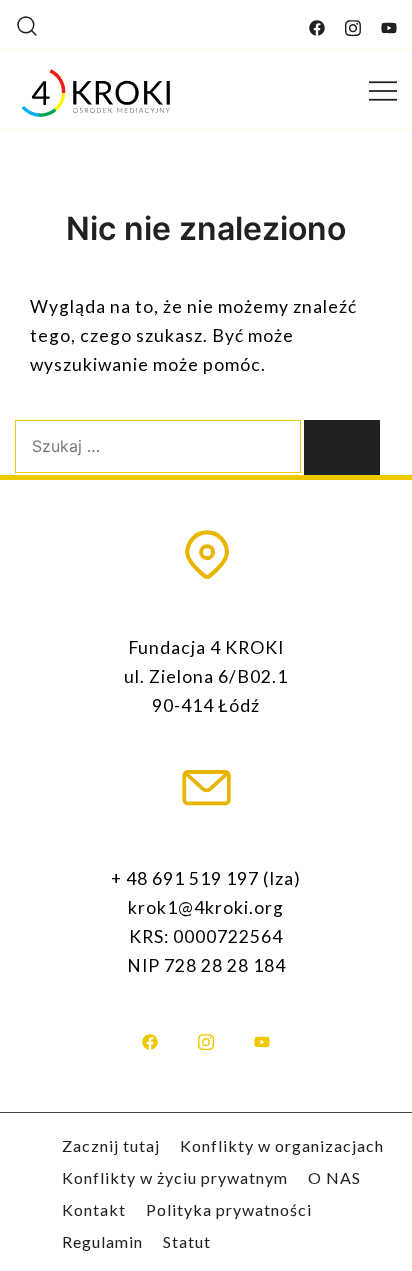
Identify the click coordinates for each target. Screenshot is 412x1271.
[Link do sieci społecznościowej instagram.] (353, 23)
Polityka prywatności (229, 1209)
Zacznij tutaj (111, 1145)
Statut (187, 1241)
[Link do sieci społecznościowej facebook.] (317, 23)
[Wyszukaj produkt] (342, 447)
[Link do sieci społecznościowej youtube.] (389, 23)
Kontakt (94, 1209)
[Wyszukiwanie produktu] (27, 24)
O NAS (334, 1177)
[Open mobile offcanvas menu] (383, 89)
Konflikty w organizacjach (282, 1145)
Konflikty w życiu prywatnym (175, 1177)
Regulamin (102, 1241)
